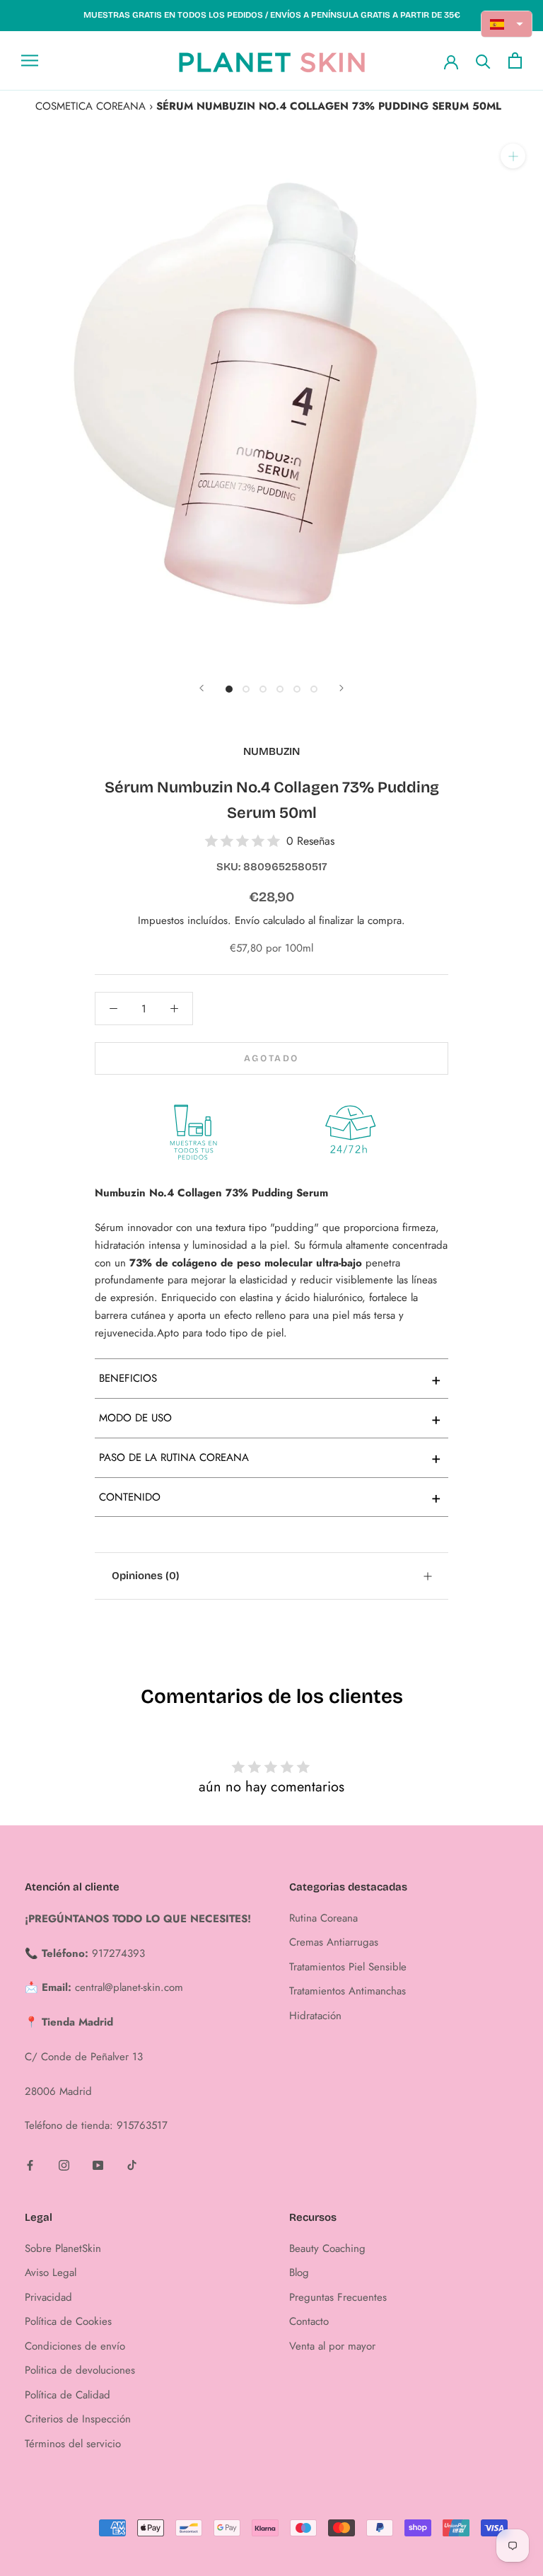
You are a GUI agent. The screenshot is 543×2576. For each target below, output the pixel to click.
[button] (507, 24)
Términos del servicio (73, 2444)
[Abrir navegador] (30, 60)
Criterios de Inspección (78, 2419)
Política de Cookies (68, 2321)
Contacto (309, 2321)
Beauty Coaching (327, 2248)
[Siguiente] (341, 688)
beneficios (270, 1379)
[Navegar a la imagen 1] (229, 689)
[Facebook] (30, 2165)
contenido (270, 1497)
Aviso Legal (51, 2272)
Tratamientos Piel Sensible (348, 1967)
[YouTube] (98, 2165)
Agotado (271, 1058)
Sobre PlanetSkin (63, 2248)
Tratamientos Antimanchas (348, 1991)
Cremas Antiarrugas (334, 1942)
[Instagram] (64, 2165)
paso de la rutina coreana (270, 1457)
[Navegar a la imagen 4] (280, 689)
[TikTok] (132, 2165)
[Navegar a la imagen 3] (263, 689)
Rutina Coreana (323, 1918)
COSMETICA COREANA (90, 106)
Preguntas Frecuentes (338, 2297)
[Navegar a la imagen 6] (314, 689)
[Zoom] (513, 156)
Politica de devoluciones (80, 2370)
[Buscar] (483, 60)
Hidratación (315, 2016)
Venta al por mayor (332, 2346)
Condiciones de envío (75, 2346)
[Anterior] (202, 688)
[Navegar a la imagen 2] (246, 689)
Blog (299, 2272)
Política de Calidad (68, 2395)
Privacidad (48, 2297)
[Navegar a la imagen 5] (297, 689)
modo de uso (270, 1419)
